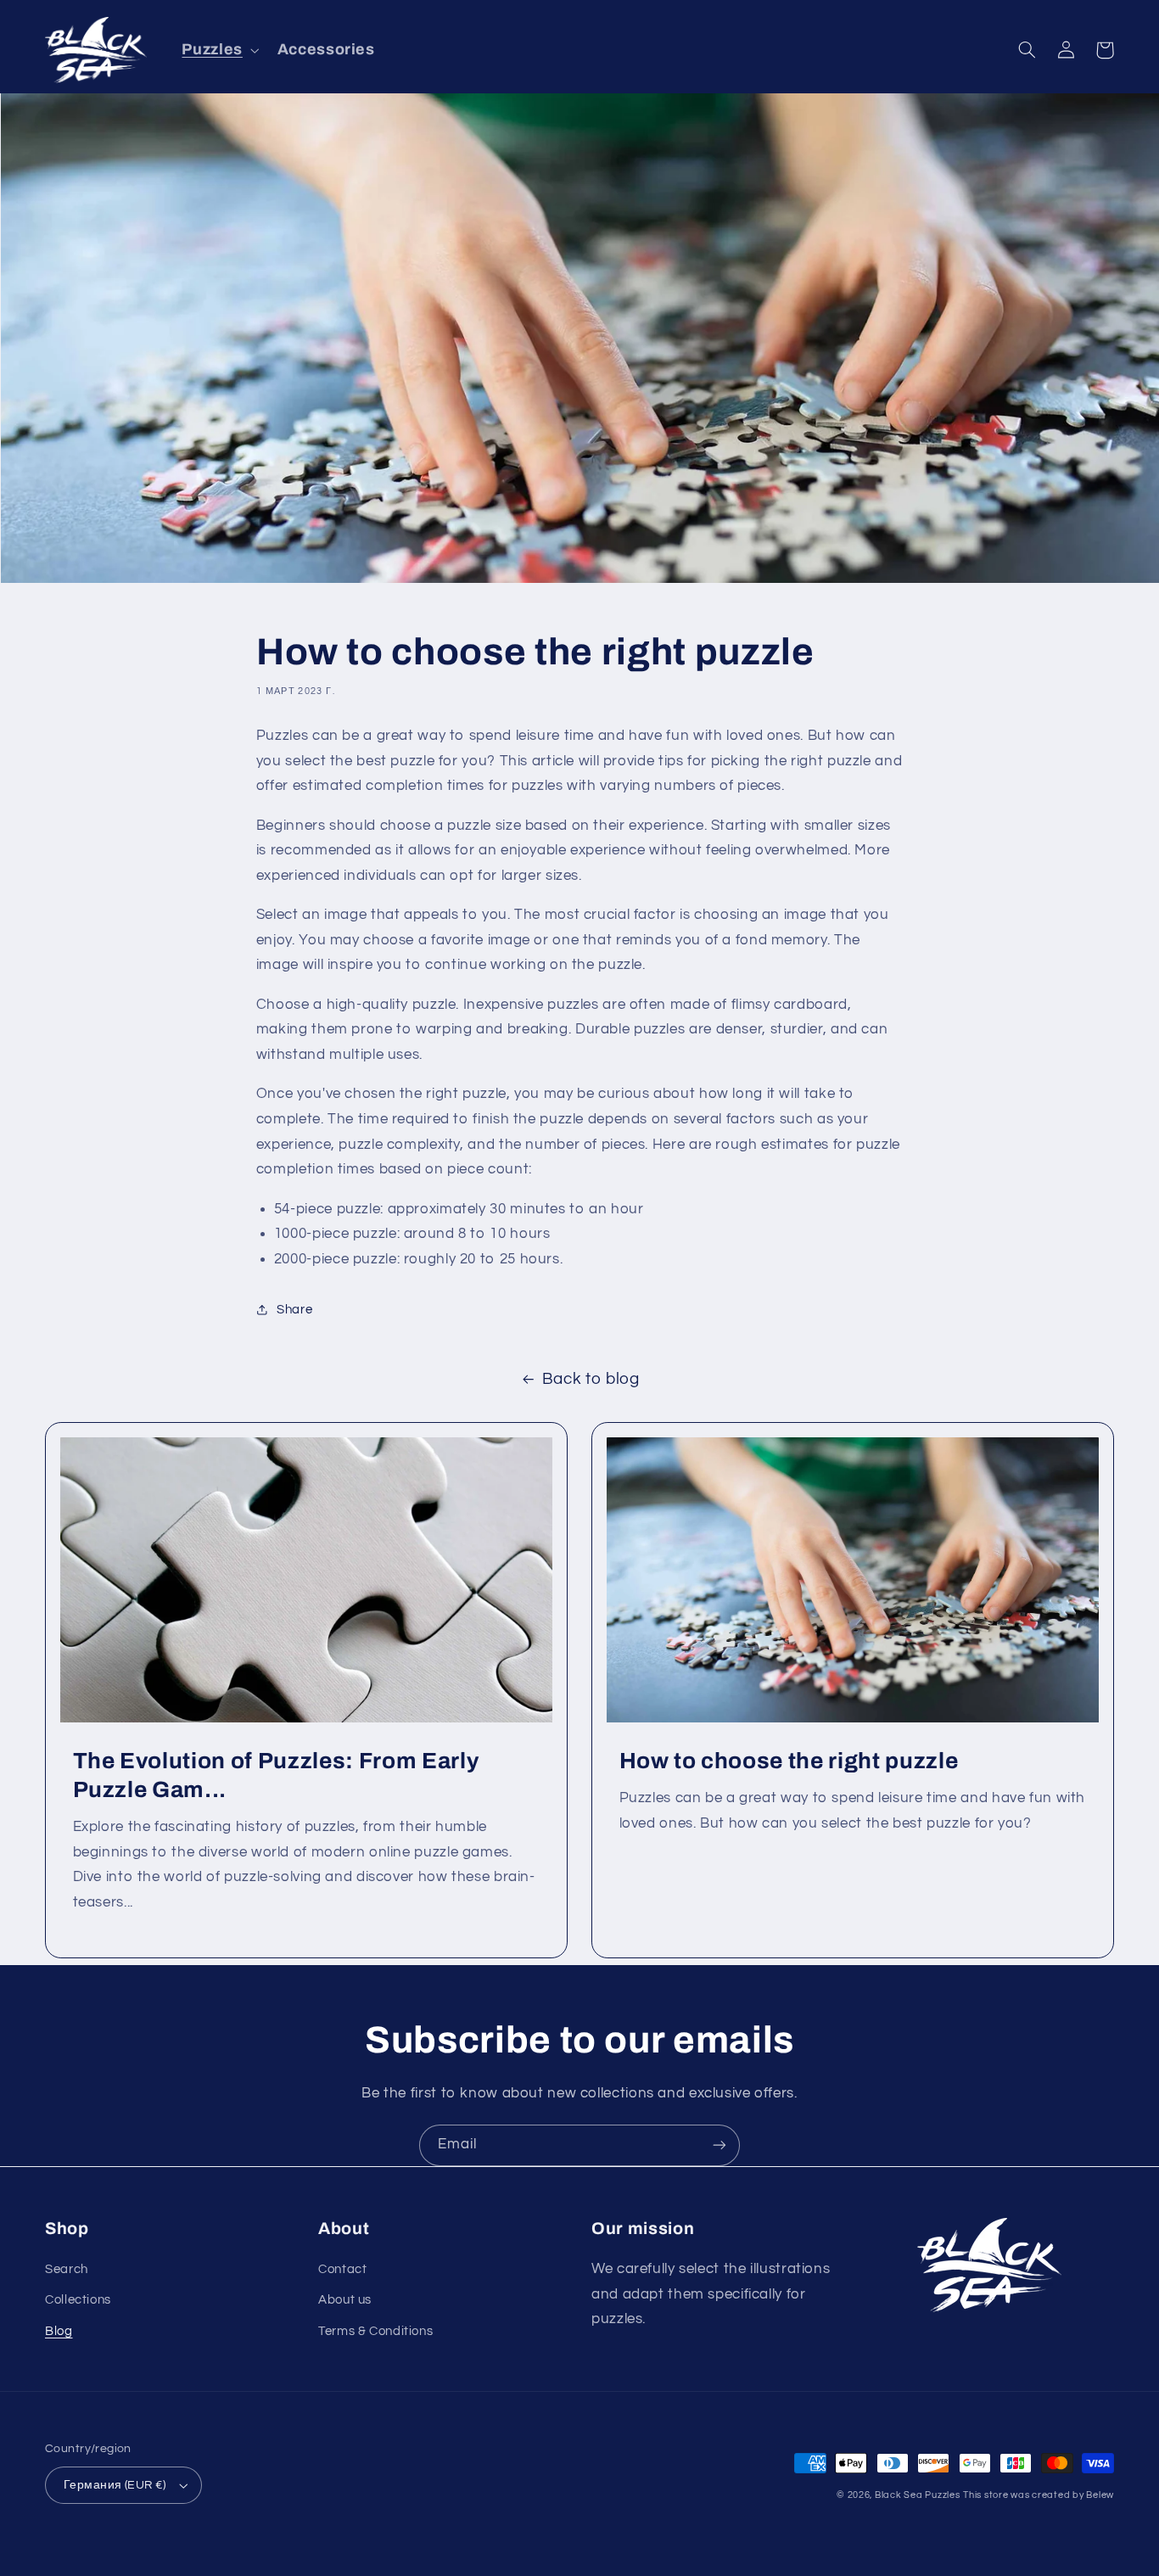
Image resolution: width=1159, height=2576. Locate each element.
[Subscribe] (719, 2145)
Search (67, 2269)
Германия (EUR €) (115, 2485)
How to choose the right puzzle (789, 1761)
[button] (219, 50)
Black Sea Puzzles (918, 2495)
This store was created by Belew (1039, 2495)
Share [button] (294, 1310)
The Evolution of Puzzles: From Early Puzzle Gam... (276, 1775)
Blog (59, 2331)
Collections (78, 2300)
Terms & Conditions (375, 2331)
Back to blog (591, 1379)
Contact (342, 2269)
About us (345, 2300)
